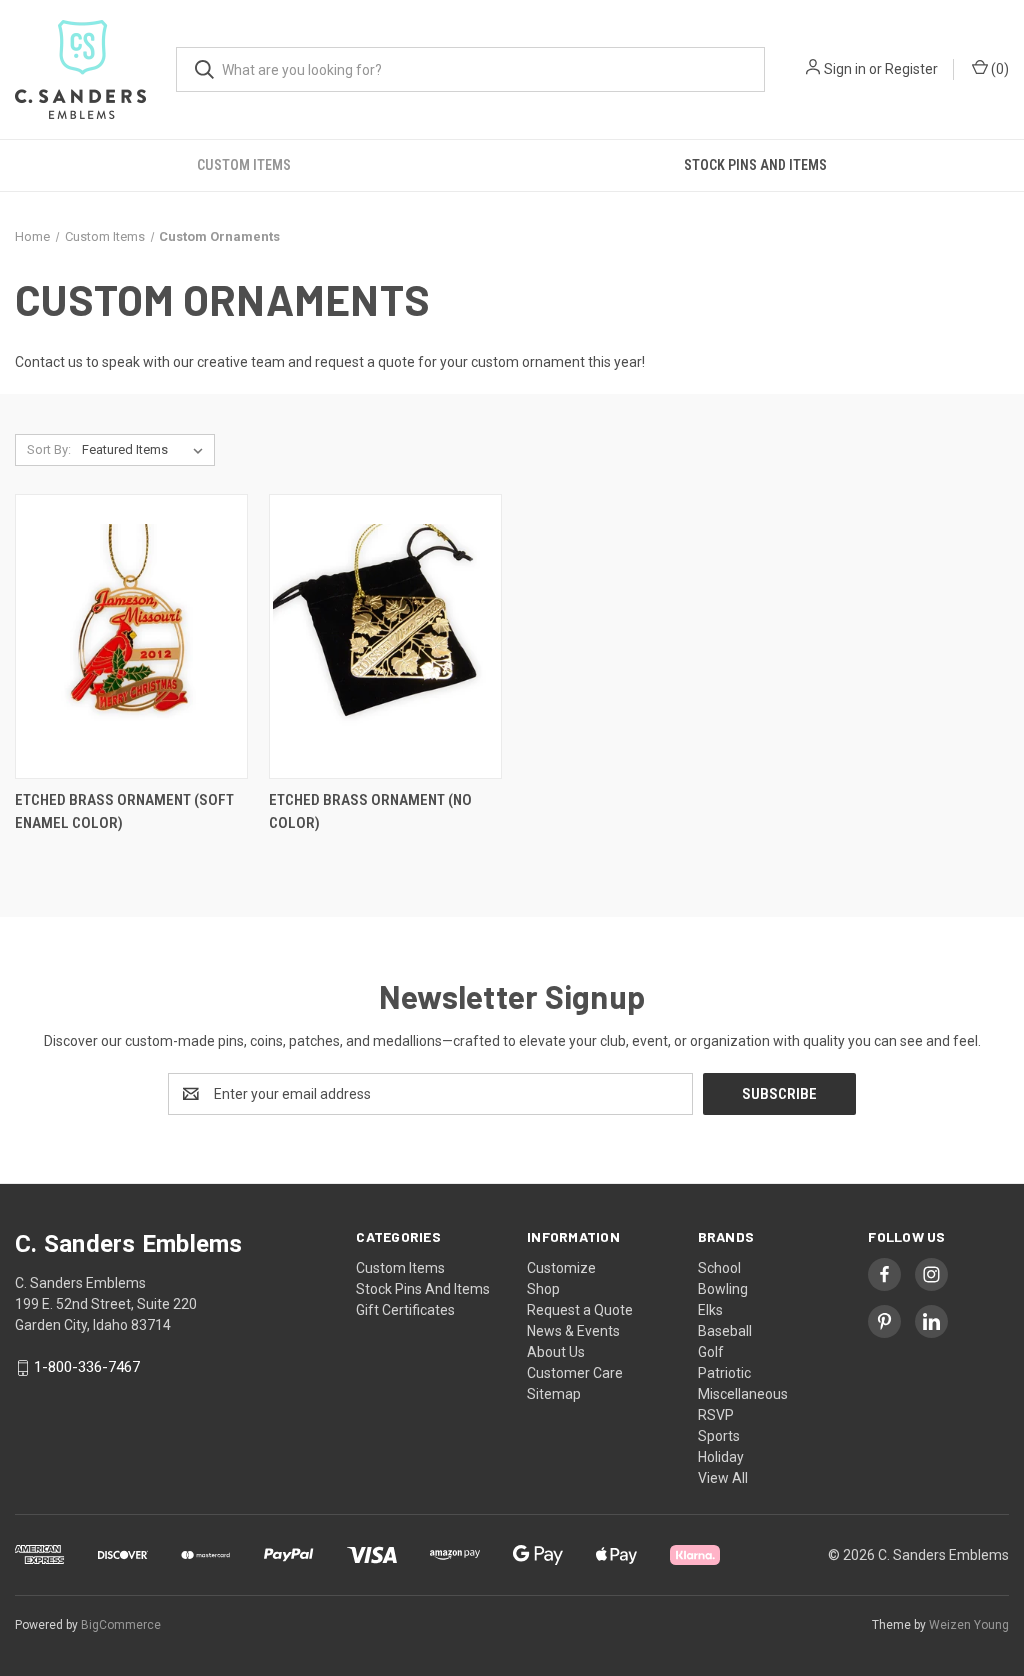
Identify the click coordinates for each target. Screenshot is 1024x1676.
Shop (543, 1289)
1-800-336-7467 (87, 1368)
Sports (719, 1436)
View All (723, 1478)
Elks (710, 1310)
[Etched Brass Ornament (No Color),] (385, 636)
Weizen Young (969, 1625)
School (719, 1268)
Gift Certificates (405, 1310)
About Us (556, 1352)
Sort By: (49, 449)
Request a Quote (580, 1310)
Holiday (721, 1457)
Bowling (723, 1289)
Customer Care (575, 1373)
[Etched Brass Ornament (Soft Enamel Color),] (131, 636)
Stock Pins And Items (423, 1289)
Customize (561, 1268)
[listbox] (146, 450)
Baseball (725, 1331)
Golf (711, 1352)
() (998, 69)
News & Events (573, 1331)
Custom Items (244, 165)
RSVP (716, 1415)
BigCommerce (121, 1625)
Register (911, 69)
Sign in (845, 69)
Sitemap (554, 1394)
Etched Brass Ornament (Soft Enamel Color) (124, 811)
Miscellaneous (743, 1394)
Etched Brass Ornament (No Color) (370, 811)
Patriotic (724, 1373)
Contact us (50, 362)
